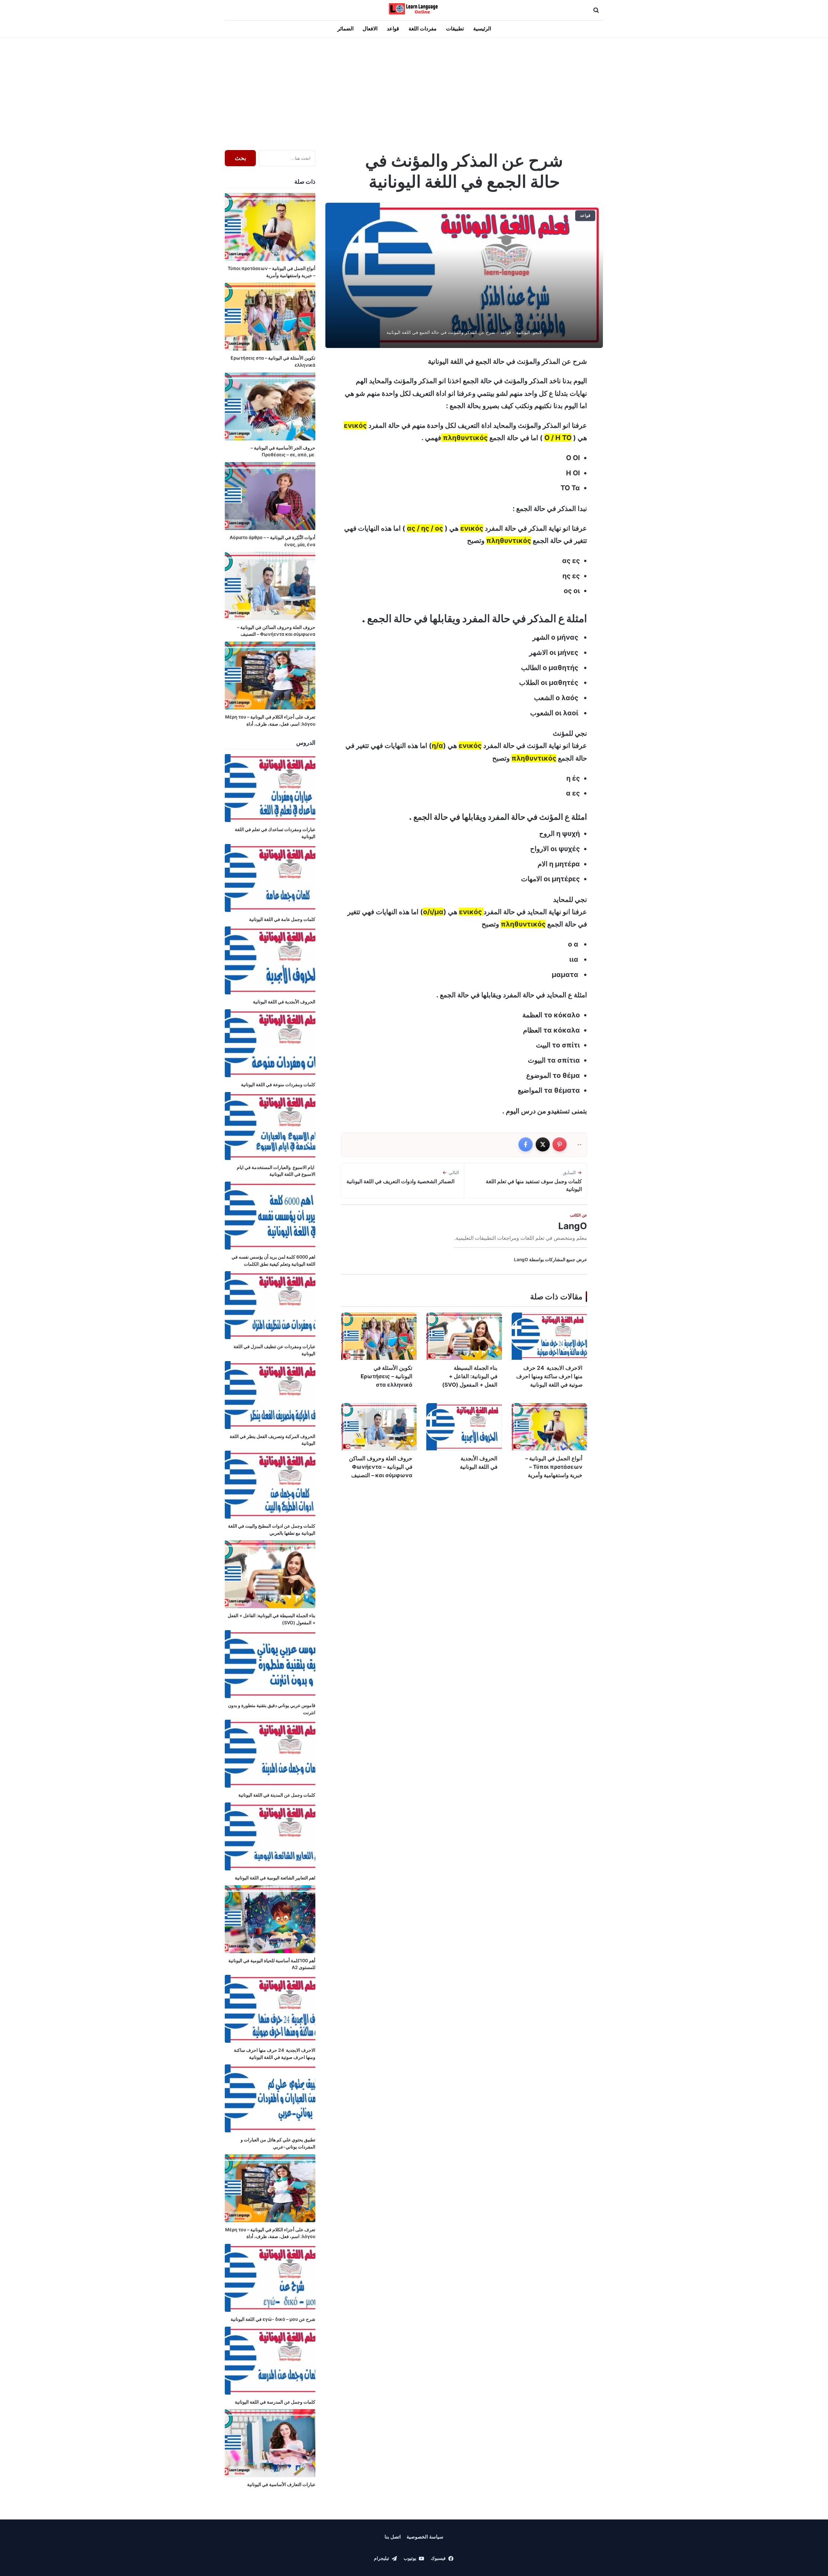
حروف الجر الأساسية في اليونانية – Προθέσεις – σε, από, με (283, 451)
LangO (573, 1226)
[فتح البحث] (596, 10)
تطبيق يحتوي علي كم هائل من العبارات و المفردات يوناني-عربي (278, 2143)
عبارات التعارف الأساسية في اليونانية (281, 2484)
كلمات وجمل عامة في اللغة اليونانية (282, 919)
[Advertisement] (414, 92)
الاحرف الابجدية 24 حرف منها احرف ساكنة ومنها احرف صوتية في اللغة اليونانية (549, 1376)
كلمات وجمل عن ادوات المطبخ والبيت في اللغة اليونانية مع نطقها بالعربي (272, 1529)
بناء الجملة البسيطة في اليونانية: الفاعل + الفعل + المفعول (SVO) (470, 1376)
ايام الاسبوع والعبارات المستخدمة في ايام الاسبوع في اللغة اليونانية (276, 1171)
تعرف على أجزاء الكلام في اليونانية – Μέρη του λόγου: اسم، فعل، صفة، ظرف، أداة (270, 720)
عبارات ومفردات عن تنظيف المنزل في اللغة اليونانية (274, 1350)
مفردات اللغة (423, 29)
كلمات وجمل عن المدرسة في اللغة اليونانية (275, 2402)
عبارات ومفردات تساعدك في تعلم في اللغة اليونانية (275, 833)
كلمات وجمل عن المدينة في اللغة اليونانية (276, 1795)
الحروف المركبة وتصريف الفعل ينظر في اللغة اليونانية (272, 1440)
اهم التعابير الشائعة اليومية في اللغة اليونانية (275, 1878)
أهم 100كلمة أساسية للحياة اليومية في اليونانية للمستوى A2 (272, 1964)
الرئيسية (482, 29)
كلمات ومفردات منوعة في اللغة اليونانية (278, 1084)
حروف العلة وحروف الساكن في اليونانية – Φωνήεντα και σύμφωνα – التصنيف (381, 1467)
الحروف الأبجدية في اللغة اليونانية (479, 1463)
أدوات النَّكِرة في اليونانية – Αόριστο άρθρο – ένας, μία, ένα (272, 541)
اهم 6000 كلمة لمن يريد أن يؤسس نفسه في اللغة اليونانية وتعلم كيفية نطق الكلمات (273, 1260)
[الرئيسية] (414, 9)
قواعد (393, 29)
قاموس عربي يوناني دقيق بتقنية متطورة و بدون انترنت (272, 1709)
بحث (240, 158)
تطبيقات (455, 29)
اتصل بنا (393, 2537)
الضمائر (345, 29)
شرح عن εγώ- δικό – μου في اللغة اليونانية (273, 2319)
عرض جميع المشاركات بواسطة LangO (550, 1260)
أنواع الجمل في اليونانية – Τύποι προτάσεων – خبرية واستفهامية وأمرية (554, 1467)
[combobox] (287, 158)
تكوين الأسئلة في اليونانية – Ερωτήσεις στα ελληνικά (387, 1376)
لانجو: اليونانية (529, 332)
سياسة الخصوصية (425, 2537)
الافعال (370, 29)
